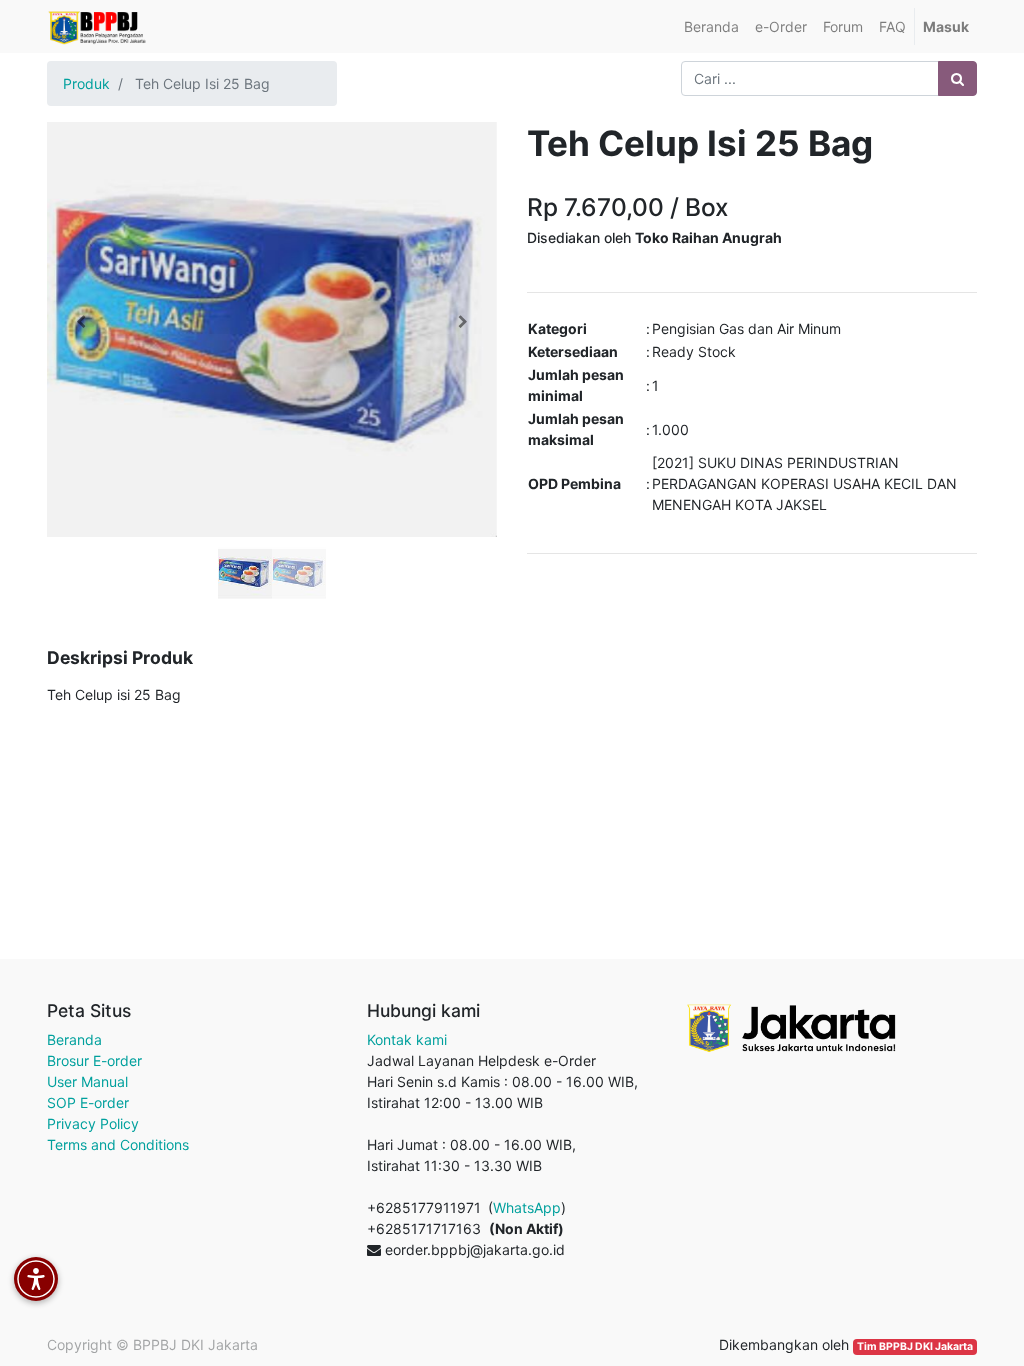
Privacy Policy (93, 1123)
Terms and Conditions (118, 1144)
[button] (81, 322)
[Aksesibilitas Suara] (36, 1279)
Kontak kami (407, 1039)
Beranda (74, 1039)
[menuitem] (711, 26)
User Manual (87, 1081)
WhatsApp (527, 1207)
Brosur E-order (94, 1060)
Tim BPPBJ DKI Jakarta (915, 1346)
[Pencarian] (957, 78)
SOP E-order (88, 1102)
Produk (86, 83)
